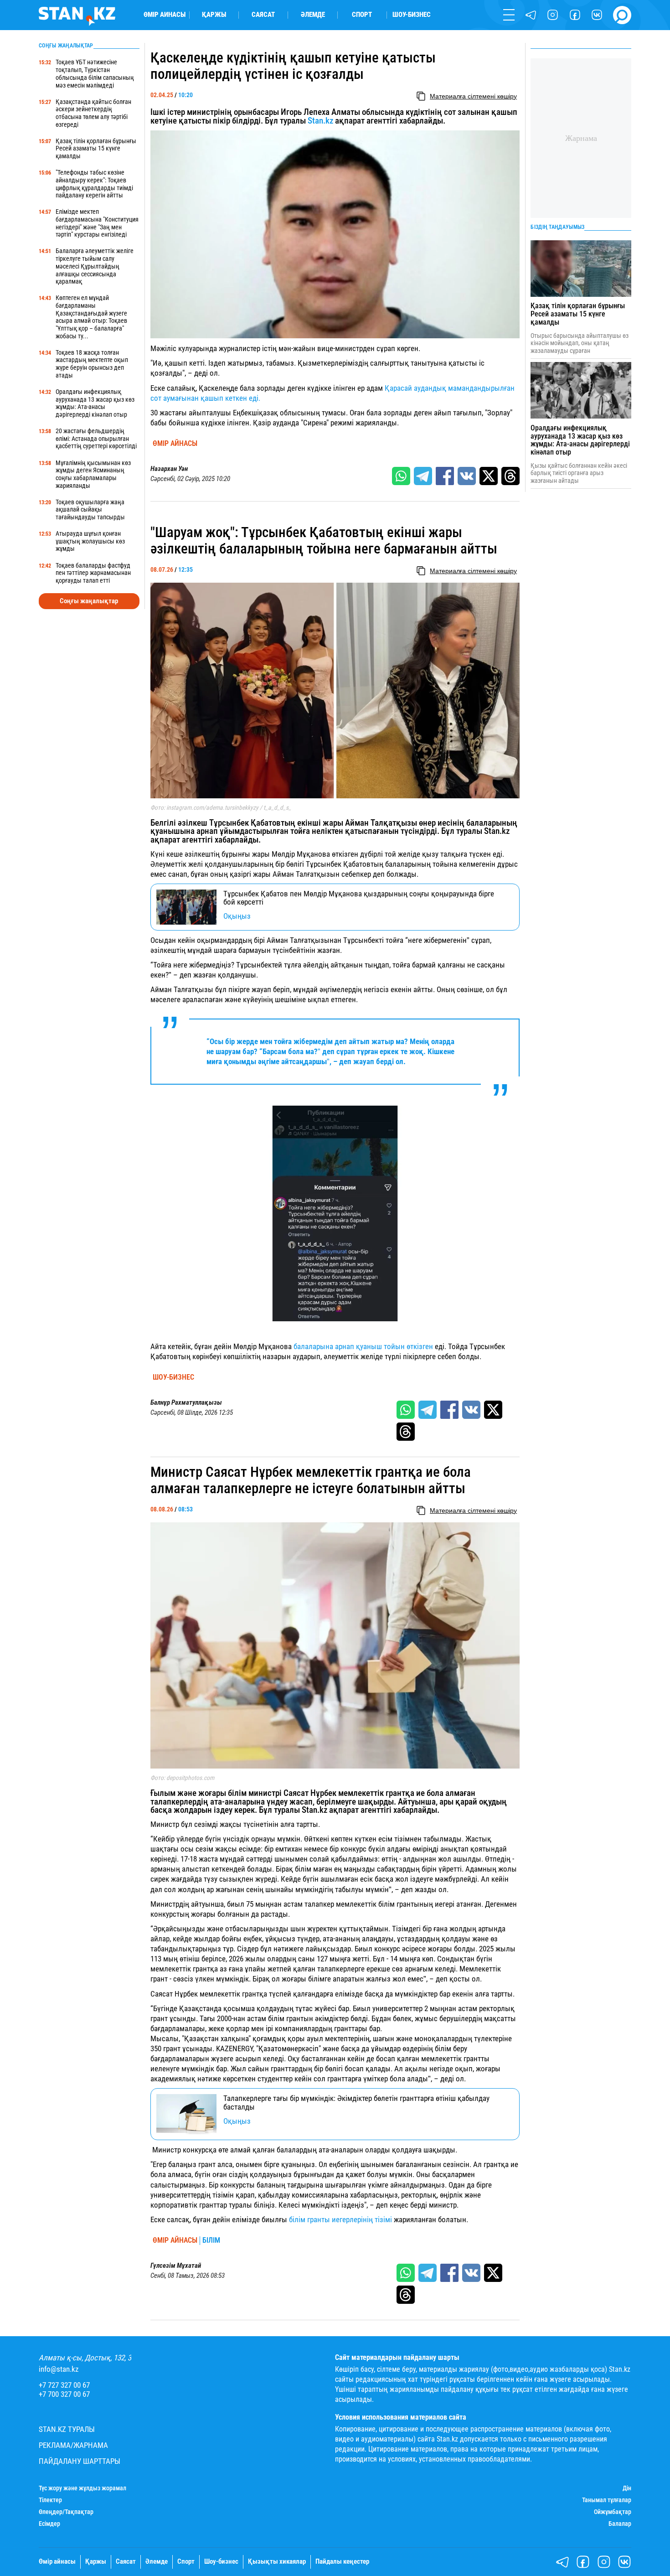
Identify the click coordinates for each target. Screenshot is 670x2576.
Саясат (263, 15)
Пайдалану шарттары (80, 2461)
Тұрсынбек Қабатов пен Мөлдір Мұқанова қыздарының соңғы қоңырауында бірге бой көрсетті (359, 898)
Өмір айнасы (165, 15)
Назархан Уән (169, 469)
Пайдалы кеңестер (342, 2562)
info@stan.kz (59, 2369)
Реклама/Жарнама (73, 2445)
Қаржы (214, 15)
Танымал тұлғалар (607, 2500)
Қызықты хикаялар (277, 2562)
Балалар (620, 2524)
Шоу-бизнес (412, 15)
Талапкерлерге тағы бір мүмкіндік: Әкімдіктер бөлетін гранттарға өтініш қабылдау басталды (356, 2103)
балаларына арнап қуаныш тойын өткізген (363, 1346)
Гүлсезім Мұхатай (176, 2266)
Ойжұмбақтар (613, 2512)
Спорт (362, 15)
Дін (627, 2488)
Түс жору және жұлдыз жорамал (82, 2488)
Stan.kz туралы (67, 2429)
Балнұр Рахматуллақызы (186, 1403)
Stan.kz (320, 121)
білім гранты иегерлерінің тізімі (341, 2219)
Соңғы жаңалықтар (89, 601)
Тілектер (50, 2500)
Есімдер (49, 2524)
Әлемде (313, 15)
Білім (211, 2240)
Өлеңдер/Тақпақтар (66, 2512)
